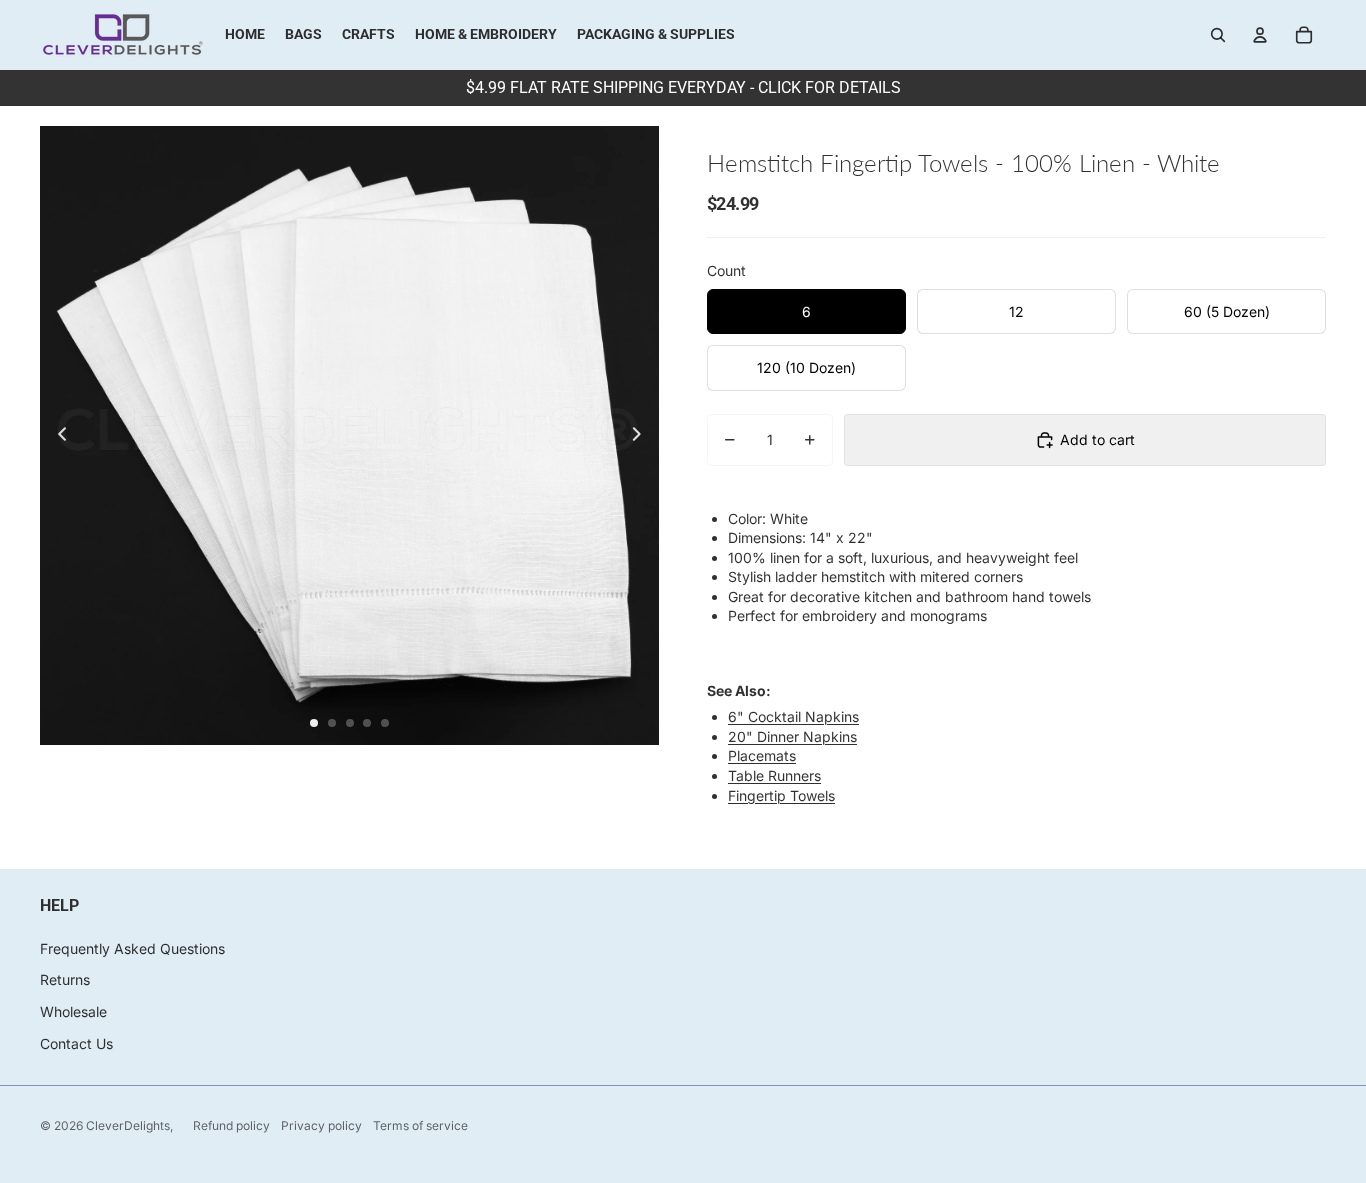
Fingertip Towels (781, 795)
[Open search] (1218, 35)
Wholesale (73, 1011)
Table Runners (774, 775)
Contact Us (76, 1043)
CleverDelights (128, 1125)
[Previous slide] (56, 436)
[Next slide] (642, 436)
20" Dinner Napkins (792, 736)
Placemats (762, 755)
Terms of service (420, 1125)
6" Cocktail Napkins (793, 716)
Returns (65, 979)
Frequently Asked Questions (132, 948)
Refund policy (231, 1125)
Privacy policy (321, 1125)
